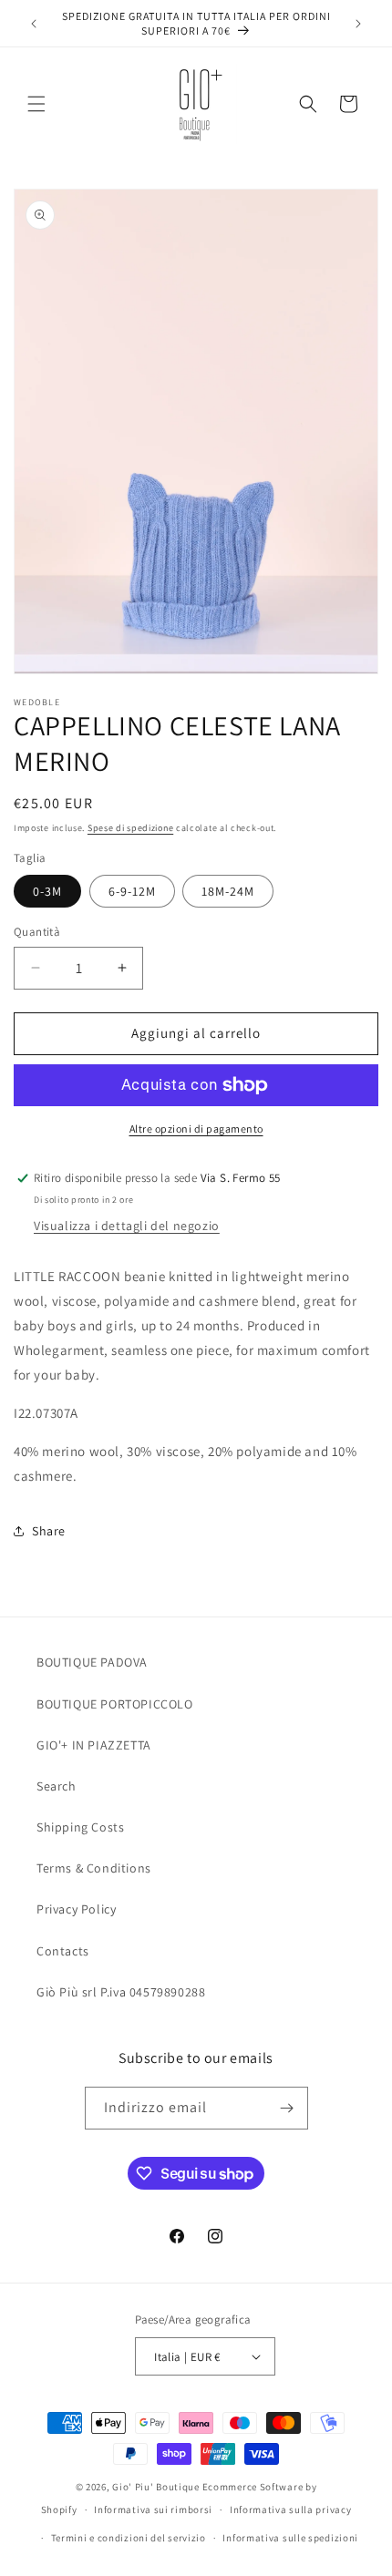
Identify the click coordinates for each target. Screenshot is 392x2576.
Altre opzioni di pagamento (196, 1129)
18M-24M (228, 891)
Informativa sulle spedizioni (290, 2538)
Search (57, 1786)
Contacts (63, 1951)
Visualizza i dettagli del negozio (127, 1226)
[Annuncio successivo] (358, 24)
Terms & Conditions (94, 1868)
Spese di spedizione (130, 828)
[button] (36, 104)
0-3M (47, 891)
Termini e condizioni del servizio (129, 2538)
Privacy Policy (76, 1909)
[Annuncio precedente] (34, 24)
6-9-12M (132, 891)
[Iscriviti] (287, 2108)
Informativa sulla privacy (291, 2509)
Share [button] (49, 1531)
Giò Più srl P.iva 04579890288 (121, 1992)
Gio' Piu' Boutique (156, 2487)
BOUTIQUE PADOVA (92, 1662)
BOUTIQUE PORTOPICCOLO (115, 1704)
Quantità (37, 932)
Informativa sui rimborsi (153, 2509)
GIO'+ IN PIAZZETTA (94, 1745)
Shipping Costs (80, 1827)
